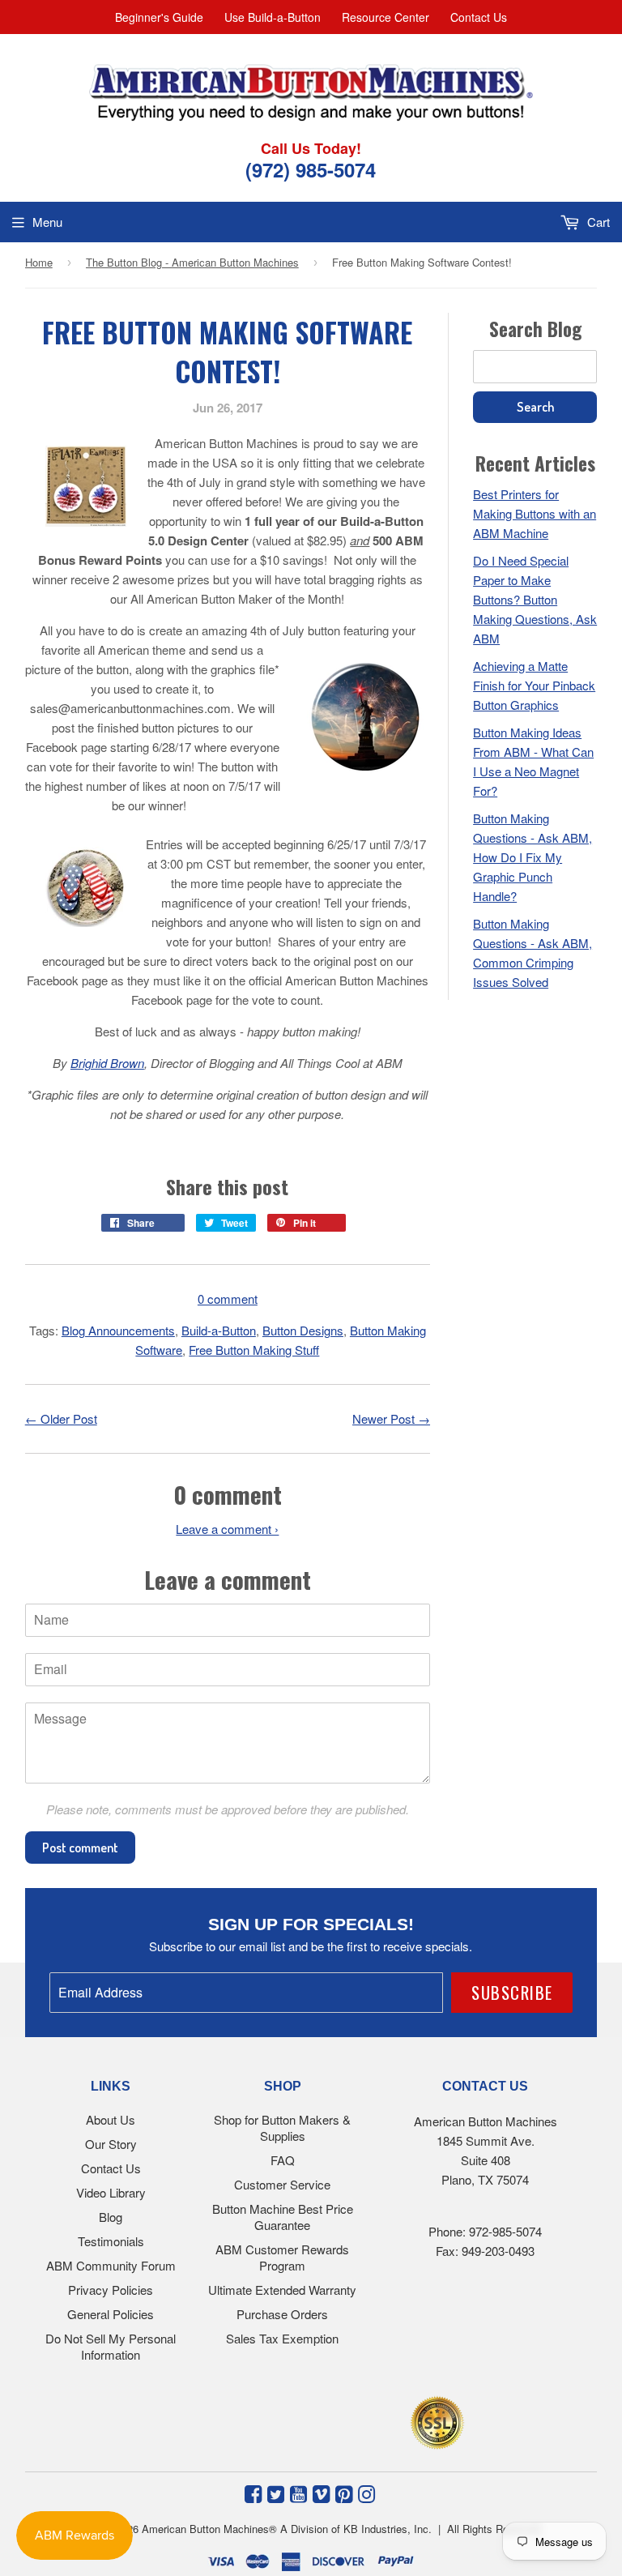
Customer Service (282, 2184)
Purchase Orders (282, 2314)
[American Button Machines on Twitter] (276, 2493)
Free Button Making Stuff (254, 1350)
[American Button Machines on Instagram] (366, 2493)
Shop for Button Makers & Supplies (282, 2127)
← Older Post (61, 1418)
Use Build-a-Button (273, 17)
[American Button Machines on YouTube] (298, 2493)
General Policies (111, 2314)
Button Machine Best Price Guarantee (283, 2217)
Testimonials (111, 2241)
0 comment (228, 1299)
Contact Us (479, 17)
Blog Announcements (118, 1330)
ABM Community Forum (111, 2265)
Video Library (111, 2192)
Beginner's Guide (159, 17)
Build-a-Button (219, 1330)
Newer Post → (391, 1418)
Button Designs (303, 1330)
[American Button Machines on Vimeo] (321, 2493)
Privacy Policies (111, 2290)
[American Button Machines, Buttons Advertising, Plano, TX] (276, 2420)
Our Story (111, 2144)
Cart (597, 222)
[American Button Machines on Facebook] (253, 2493)
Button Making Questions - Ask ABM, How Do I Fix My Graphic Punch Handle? (533, 857)
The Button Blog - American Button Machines (192, 262)
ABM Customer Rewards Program (282, 2257)
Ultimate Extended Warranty (282, 2290)
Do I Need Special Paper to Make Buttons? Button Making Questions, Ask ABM (535, 599)
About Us (111, 2119)
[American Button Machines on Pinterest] (344, 2493)
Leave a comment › (227, 1529)
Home (39, 262)
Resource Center (386, 17)
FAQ (283, 2160)
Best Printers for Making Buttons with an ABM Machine (535, 513)
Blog (111, 2217)
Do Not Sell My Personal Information (111, 2346)
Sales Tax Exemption (282, 2338)
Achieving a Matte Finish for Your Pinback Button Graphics (534, 685)
